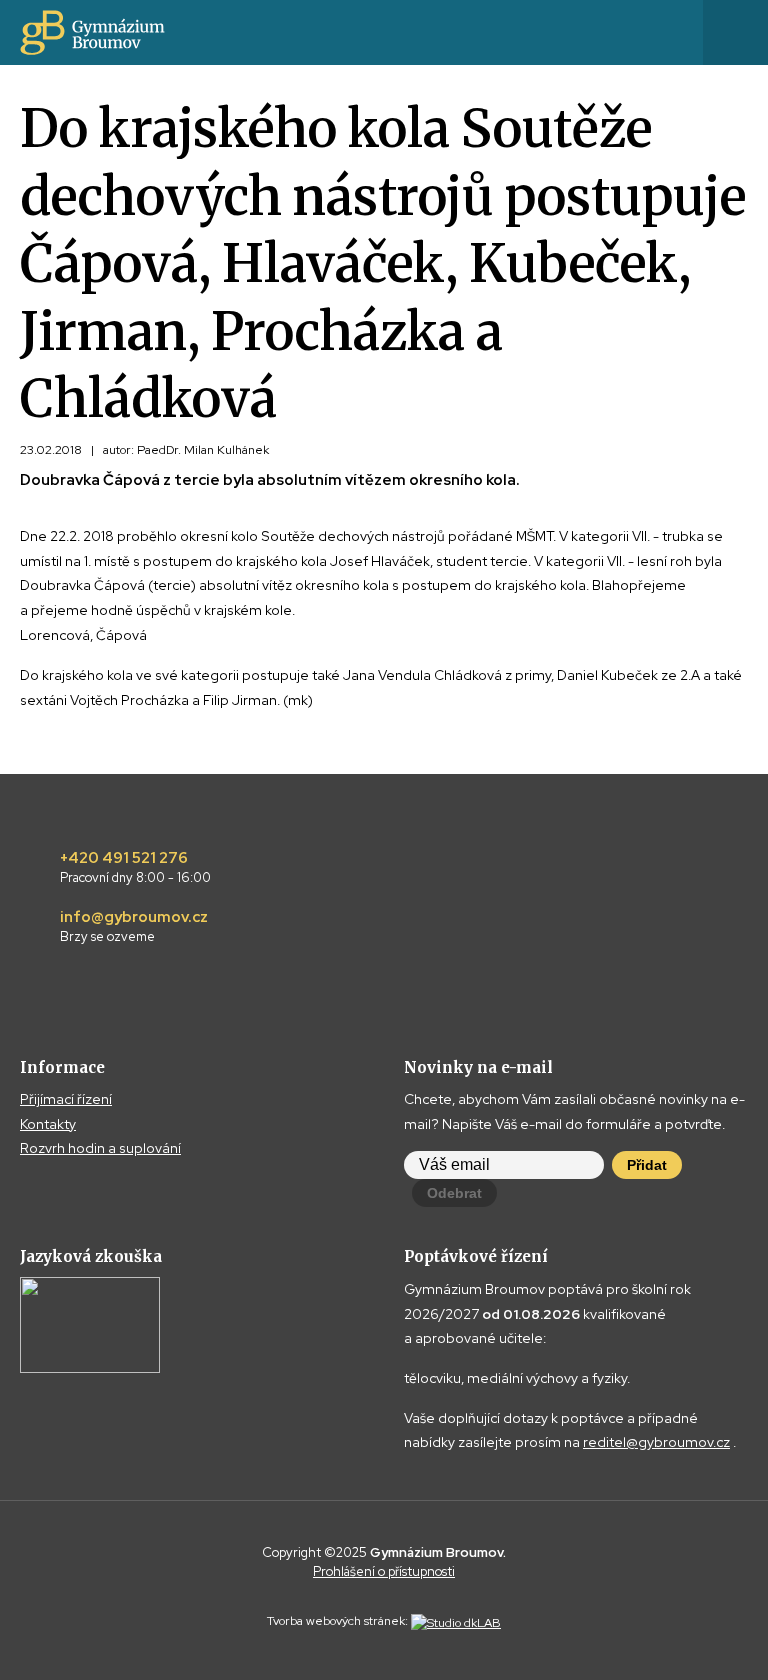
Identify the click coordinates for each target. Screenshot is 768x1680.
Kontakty (48, 1124)
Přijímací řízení (66, 1099)
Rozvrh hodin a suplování (100, 1148)
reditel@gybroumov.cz (656, 1442)
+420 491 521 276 (135, 868)
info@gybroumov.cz (134, 927)
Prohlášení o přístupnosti (384, 1571)
